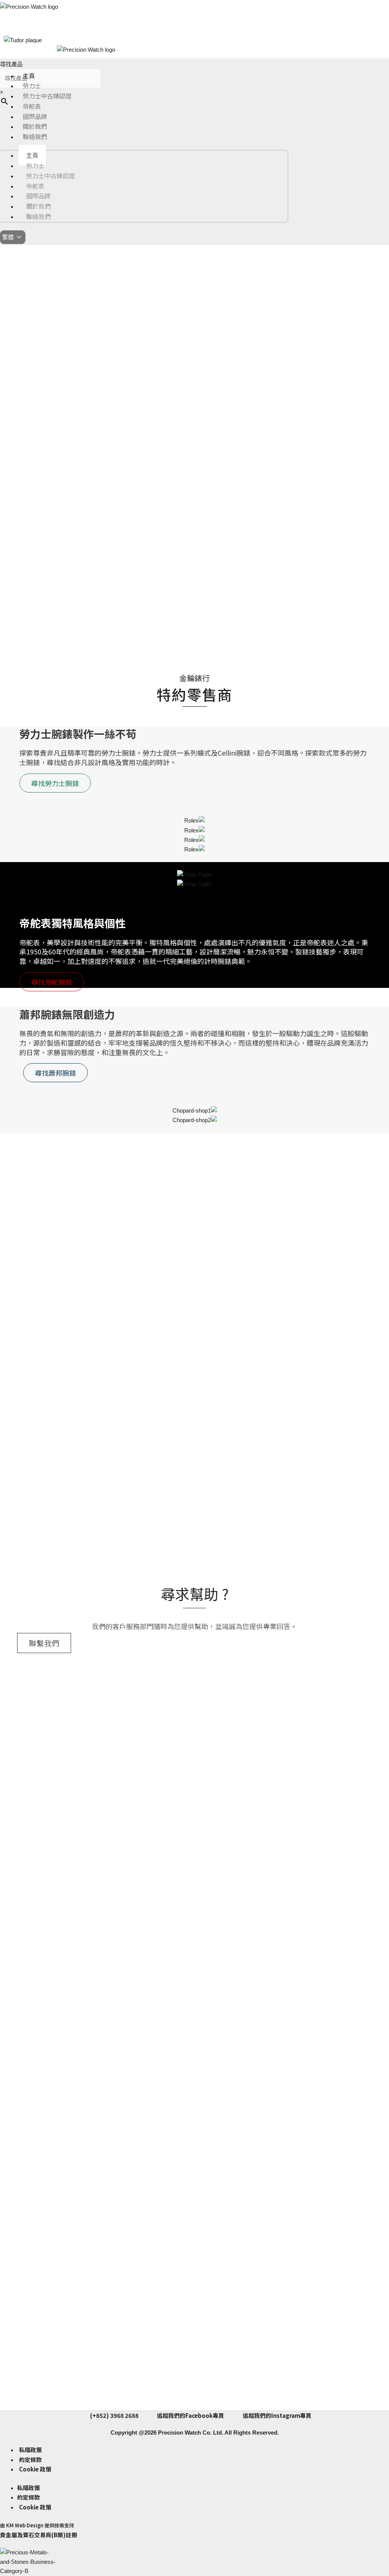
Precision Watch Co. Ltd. (190, 2433)
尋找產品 (11, 64)
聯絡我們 (35, 136)
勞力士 (32, 86)
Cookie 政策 (35, 2469)
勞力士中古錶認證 (47, 96)
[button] (8, 323)
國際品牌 (35, 116)
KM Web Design (25, 2525)
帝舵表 (32, 106)
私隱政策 (30, 2450)
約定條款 (30, 2459)
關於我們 (35, 126)
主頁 (29, 76)
